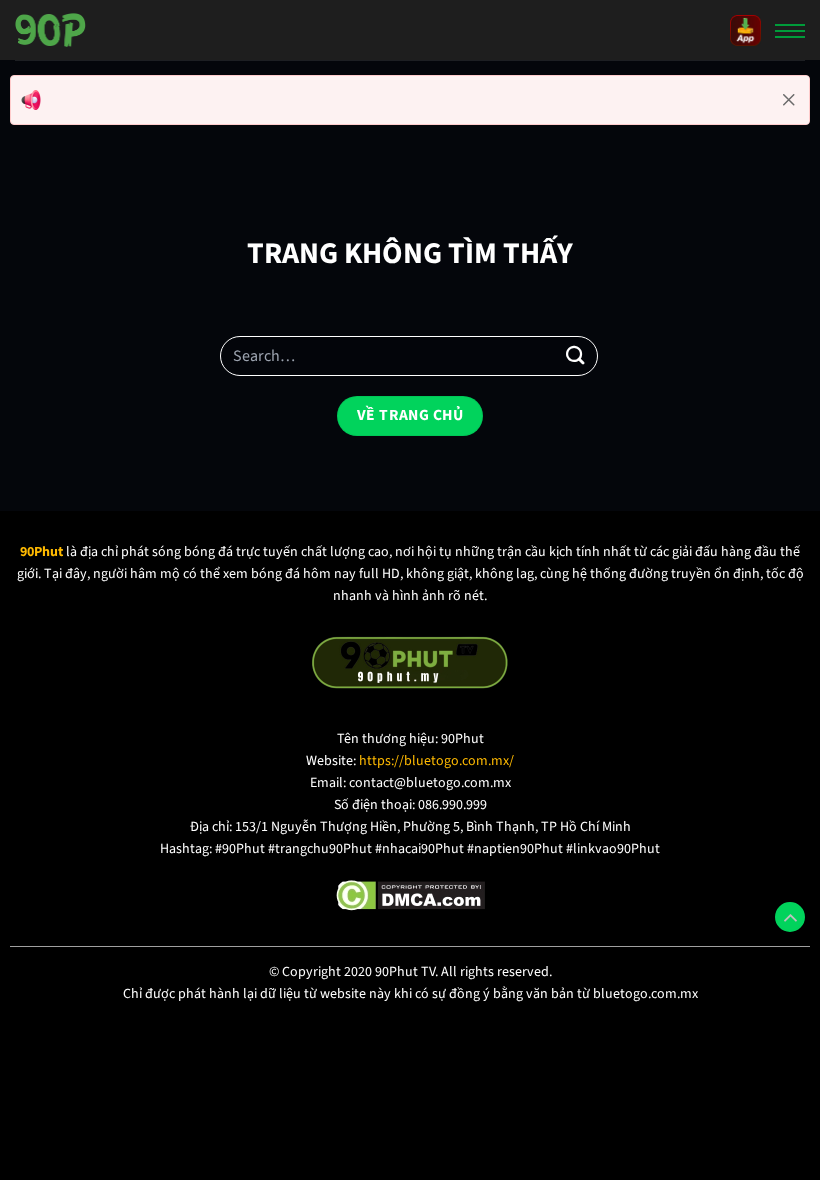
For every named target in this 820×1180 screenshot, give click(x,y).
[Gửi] (576, 356)
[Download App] (745, 30)
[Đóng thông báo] (789, 100)
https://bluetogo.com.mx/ (436, 761)
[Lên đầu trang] (790, 917)
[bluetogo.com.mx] (50, 29)
